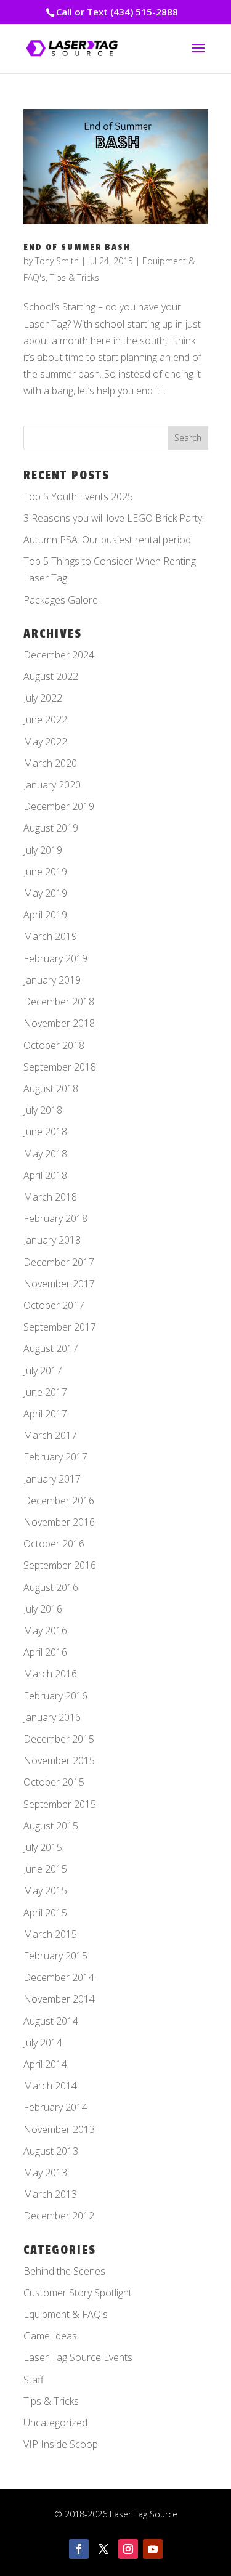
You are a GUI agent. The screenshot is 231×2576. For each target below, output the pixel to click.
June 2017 (45, 1392)
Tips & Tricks (75, 277)
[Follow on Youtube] (153, 2549)
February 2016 (55, 1696)
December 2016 (59, 1501)
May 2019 (45, 893)
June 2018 (45, 1132)
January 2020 (52, 785)
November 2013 (59, 2129)
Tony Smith (57, 261)
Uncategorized (55, 2423)
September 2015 (60, 1804)
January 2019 (52, 980)
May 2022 (45, 742)
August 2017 (51, 1348)
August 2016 (51, 1587)
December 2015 (59, 1739)
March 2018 (50, 1197)
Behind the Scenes (64, 2271)
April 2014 (45, 2064)
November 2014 (59, 1999)
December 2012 (59, 2216)
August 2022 (51, 676)
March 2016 (50, 1674)
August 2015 (51, 1826)
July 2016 (43, 1609)
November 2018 (59, 1023)
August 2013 (51, 2151)
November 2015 (59, 1760)
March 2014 (50, 2086)
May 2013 (45, 2173)
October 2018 (54, 1045)
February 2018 (55, 1218)
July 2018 (43, 1110)
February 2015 (55, 1956)
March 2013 (50, 2194)
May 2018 (45, 1154)
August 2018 (51, 1088)
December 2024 (59, 655)
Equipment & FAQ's (66, 2314)
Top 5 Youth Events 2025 (78, 496)
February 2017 (55, 1457)
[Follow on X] (103, 2549)
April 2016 (45, 1652)
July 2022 (43, 698)
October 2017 (54, 1305)
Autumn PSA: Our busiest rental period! (108, 540)
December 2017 (59, 1262)
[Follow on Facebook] (79, 2549)
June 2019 (45, 872)
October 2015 (54, 1782)
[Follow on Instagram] (128, 2549)
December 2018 (59, 1002)
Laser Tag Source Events (78, 2357)
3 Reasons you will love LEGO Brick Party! (114, 518)
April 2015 (45, 1913)
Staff (34, 2380)
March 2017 (50, 1435)
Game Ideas (50, 2336)
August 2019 (51, 828)
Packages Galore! (62, 600)
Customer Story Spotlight (78, 2293)
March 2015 (50, 1934)
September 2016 (60, 1565)
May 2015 (45, 1890)
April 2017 (45, 1414)
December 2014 (59, 1977)
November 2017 (59, 1284)
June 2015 (45, 1869)
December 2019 (59, 806)
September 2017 (60, 1327)
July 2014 (43, 2043)
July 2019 (43, 850)
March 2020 (50, 763)
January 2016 (52, 1717)
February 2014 (55, 2107)
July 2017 (43, 1371)
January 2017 (52, 1479)
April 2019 (45, 915)
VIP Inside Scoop (61, 2444)
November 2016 (59, 1522)
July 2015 (43, 1847)
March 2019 (50, 936)
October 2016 (54, 1544)
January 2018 (52, 1240)
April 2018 (45, 1175)
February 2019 (55, 958)
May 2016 (45, 1630)
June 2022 (45, 719)
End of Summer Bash (77, 247)
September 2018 (60, 1067)
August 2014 (51, 2021)
